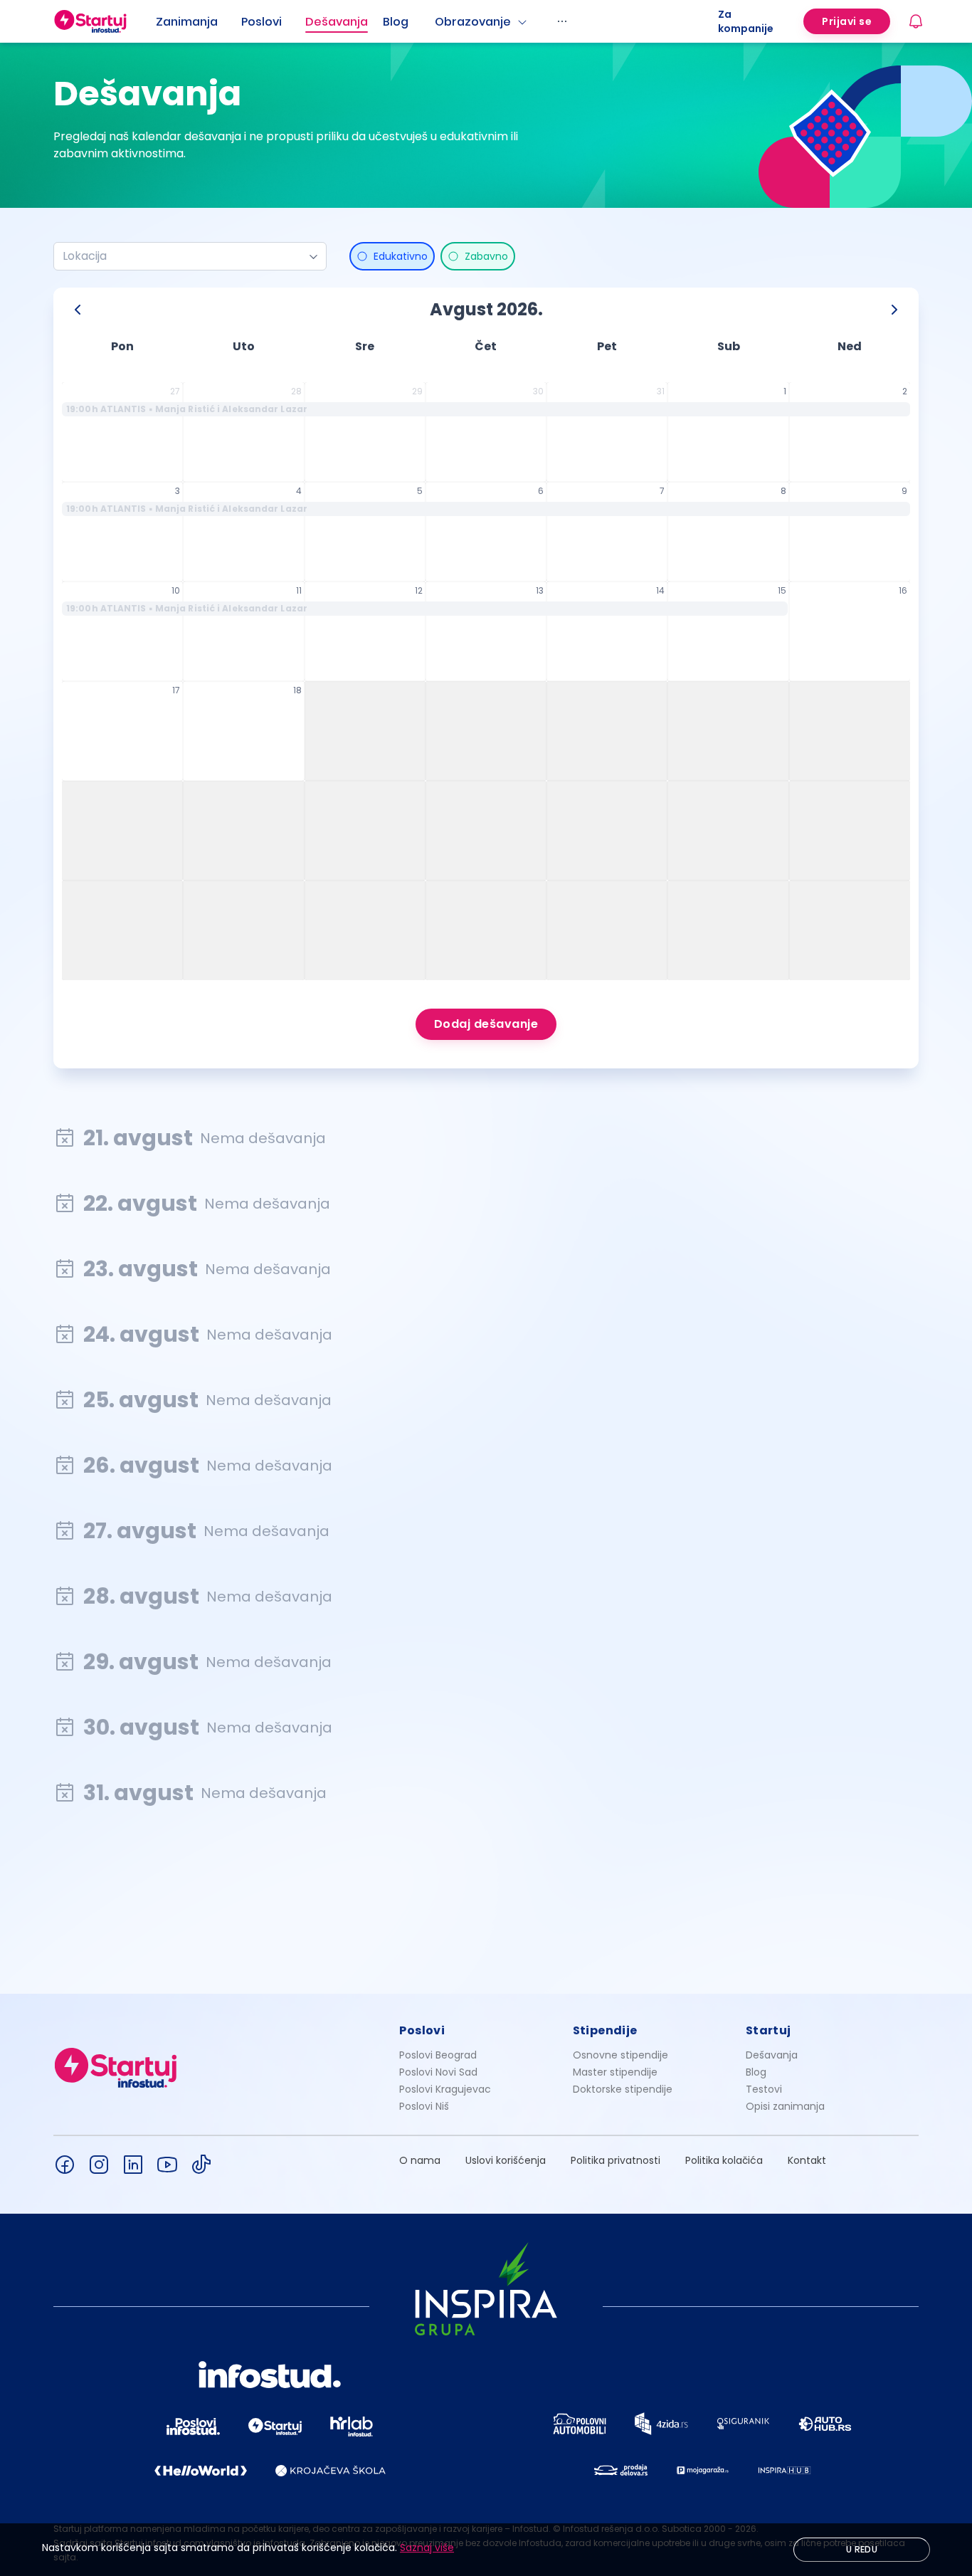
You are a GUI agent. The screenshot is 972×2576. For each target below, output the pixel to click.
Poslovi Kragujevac (445, 2089)
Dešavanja (772, 2055)
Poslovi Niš (424, 2106)
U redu (862, 2549)
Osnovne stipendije (620, 2055)
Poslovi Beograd (438, 2055)
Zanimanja (187, 22)
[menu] (437, 21)
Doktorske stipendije (623, 2089)
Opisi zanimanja (785, 2106)
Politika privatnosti (616, 2160)
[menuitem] (199, 22)
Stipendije (605, 2030)
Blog (396, 22)
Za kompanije (746, 21)
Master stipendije (615, 2072)
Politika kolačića (724, 2160)
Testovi (764, 2089)
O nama (420, 2160)
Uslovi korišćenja (506, 2160)
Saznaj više (427, 2548)
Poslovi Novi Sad (438, 2072)
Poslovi (262, 22)
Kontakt (807, 2160)
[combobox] (184, 256)
